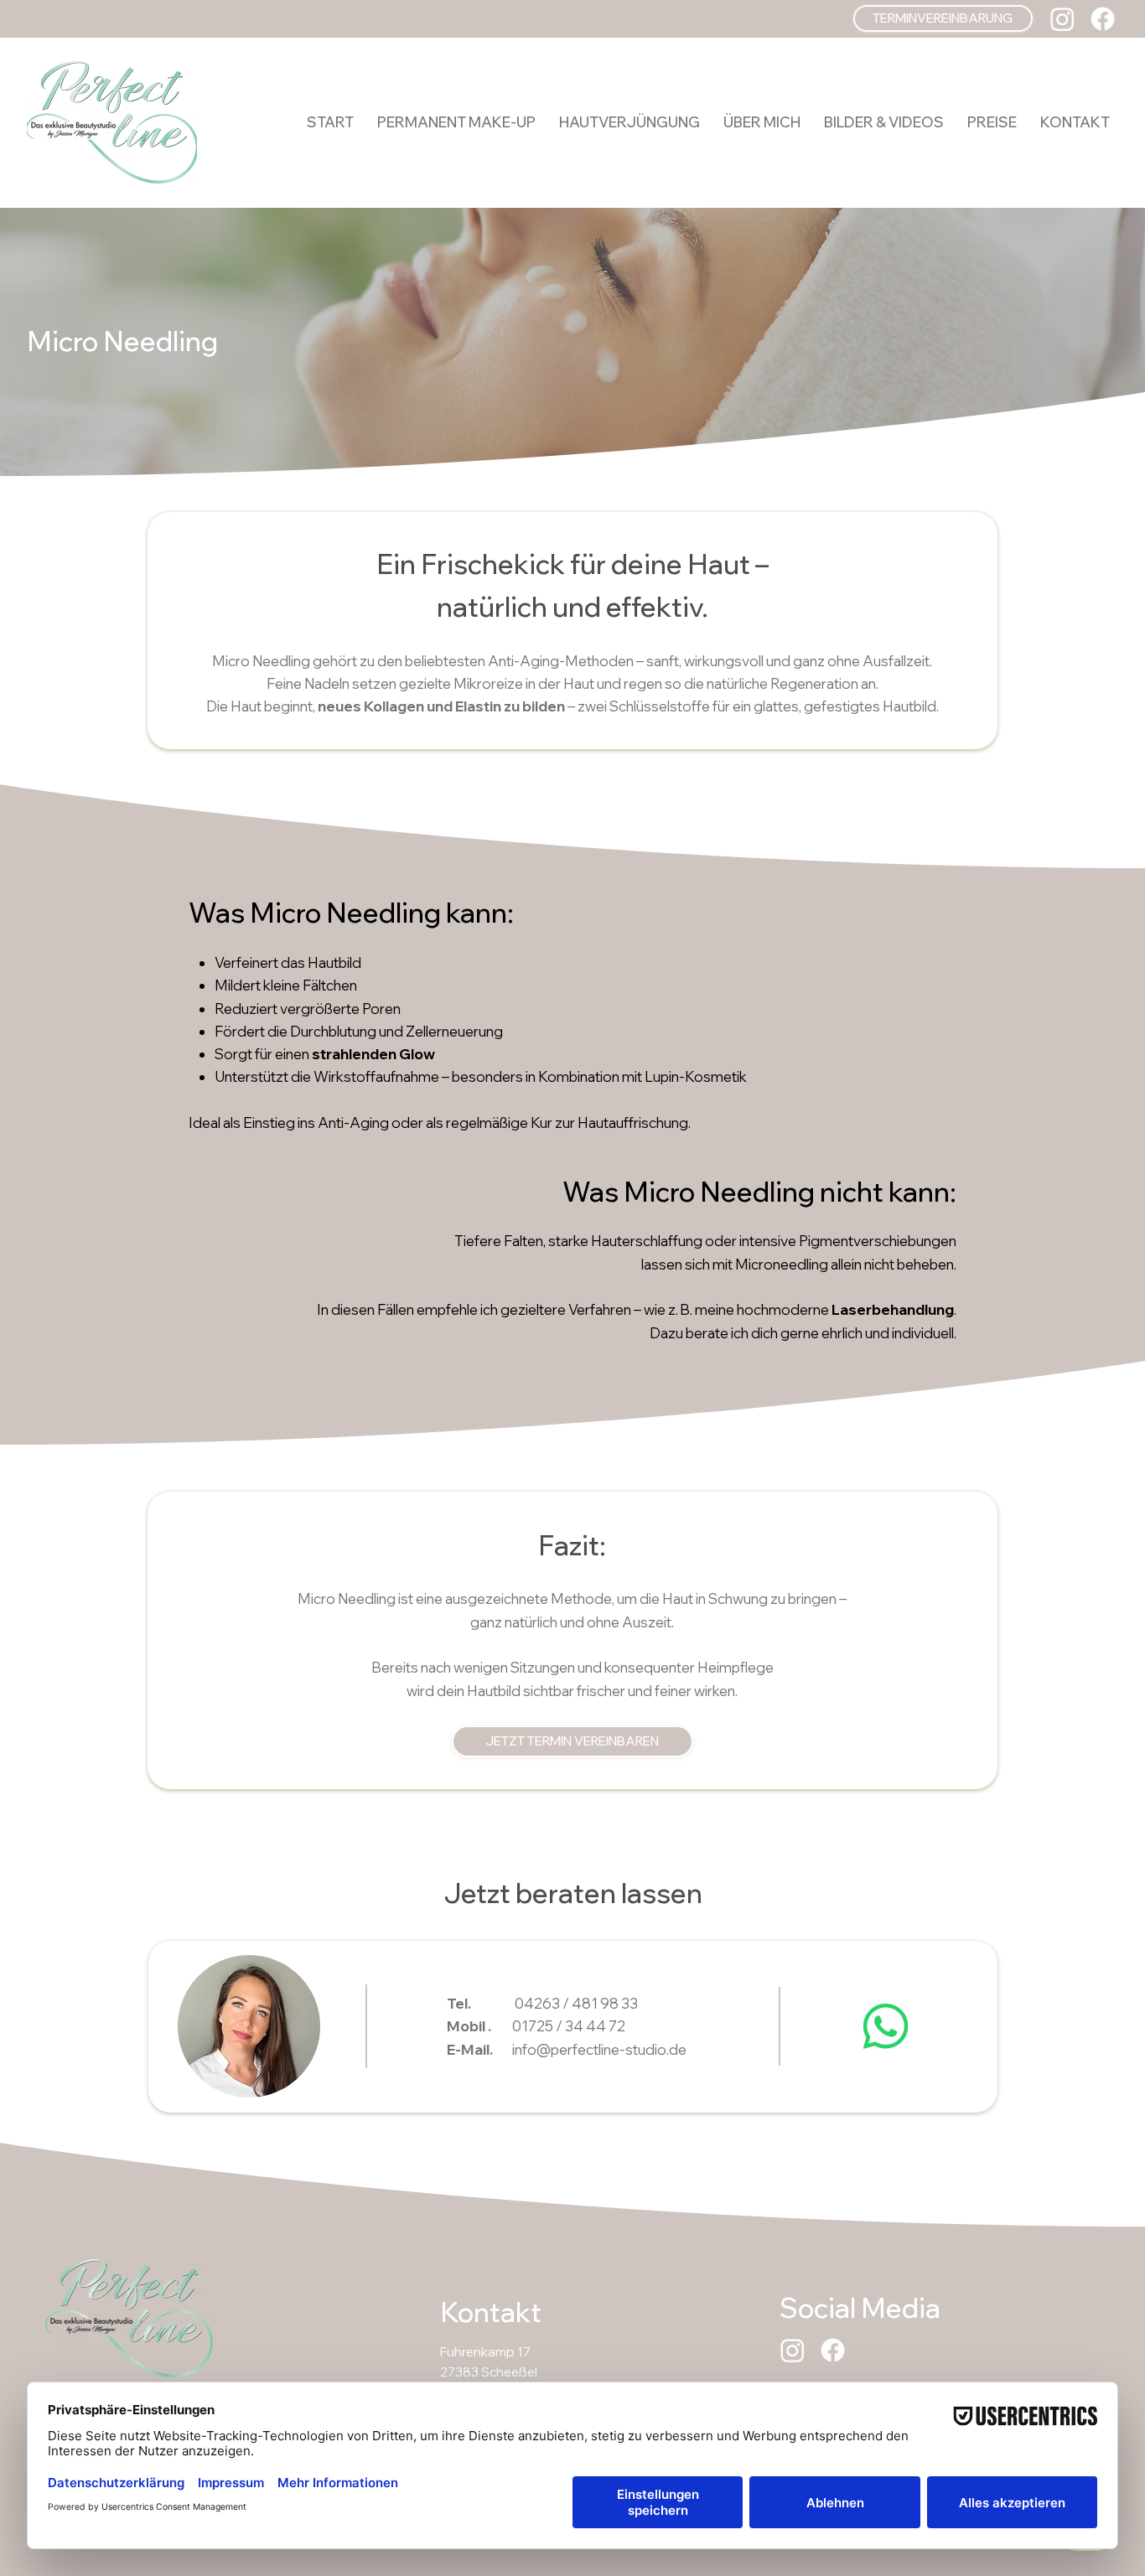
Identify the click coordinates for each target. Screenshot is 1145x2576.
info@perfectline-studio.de (599, 2049)
